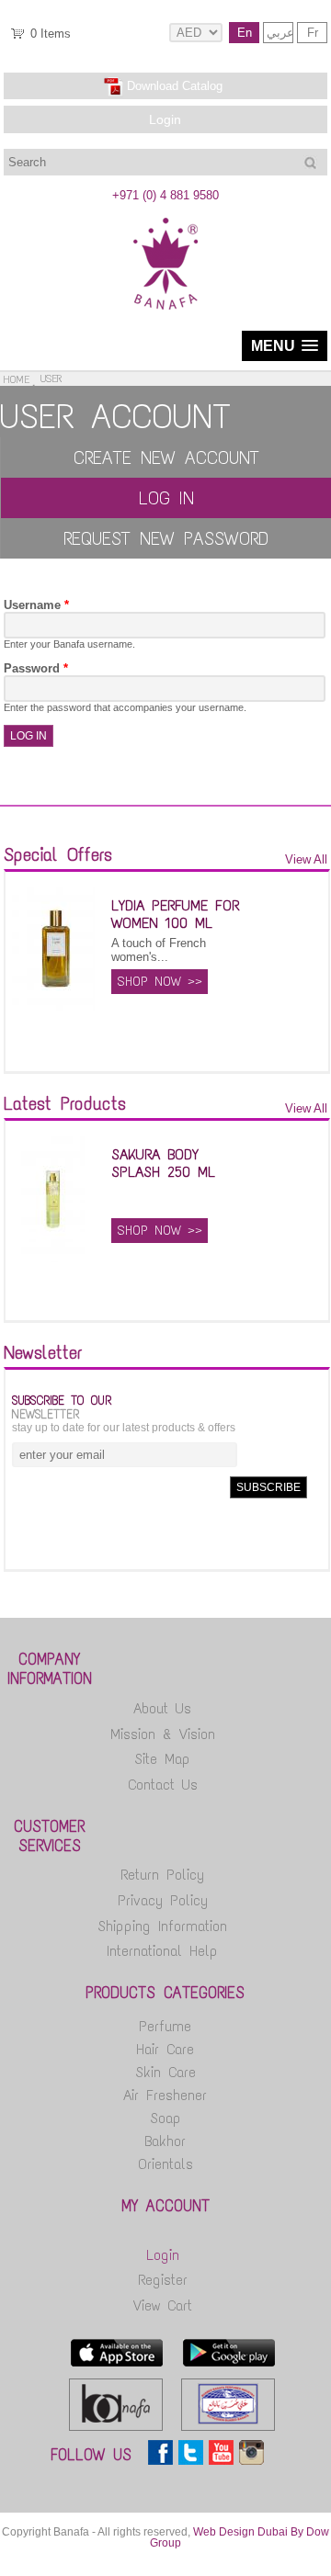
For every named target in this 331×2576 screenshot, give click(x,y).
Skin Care (165, 2072)
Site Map (162, 1759)
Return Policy (162, 1875)
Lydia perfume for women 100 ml (175, 914)
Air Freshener (165, 2095)
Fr (313, 33)
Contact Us (163, 1785)
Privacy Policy (163, 1900)
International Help (162, 1951)
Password (36, 668)
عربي (280, 33)
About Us (162, 1708)
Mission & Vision (163, 1734)
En (245, 33)
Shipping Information (162, 1926)
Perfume (165, 2026)
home (17, 379)
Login (165, 119)
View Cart (163, 2305)
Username (36, 605)
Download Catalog (175, 86)
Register (163, 2280)
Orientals (165, 2164)
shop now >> (160, 982)
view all (306, 859)
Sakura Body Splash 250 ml (163, 1163)
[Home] (165, 305)
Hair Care (165, 2049)
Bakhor (165, 2141)
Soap (165, 2118)
